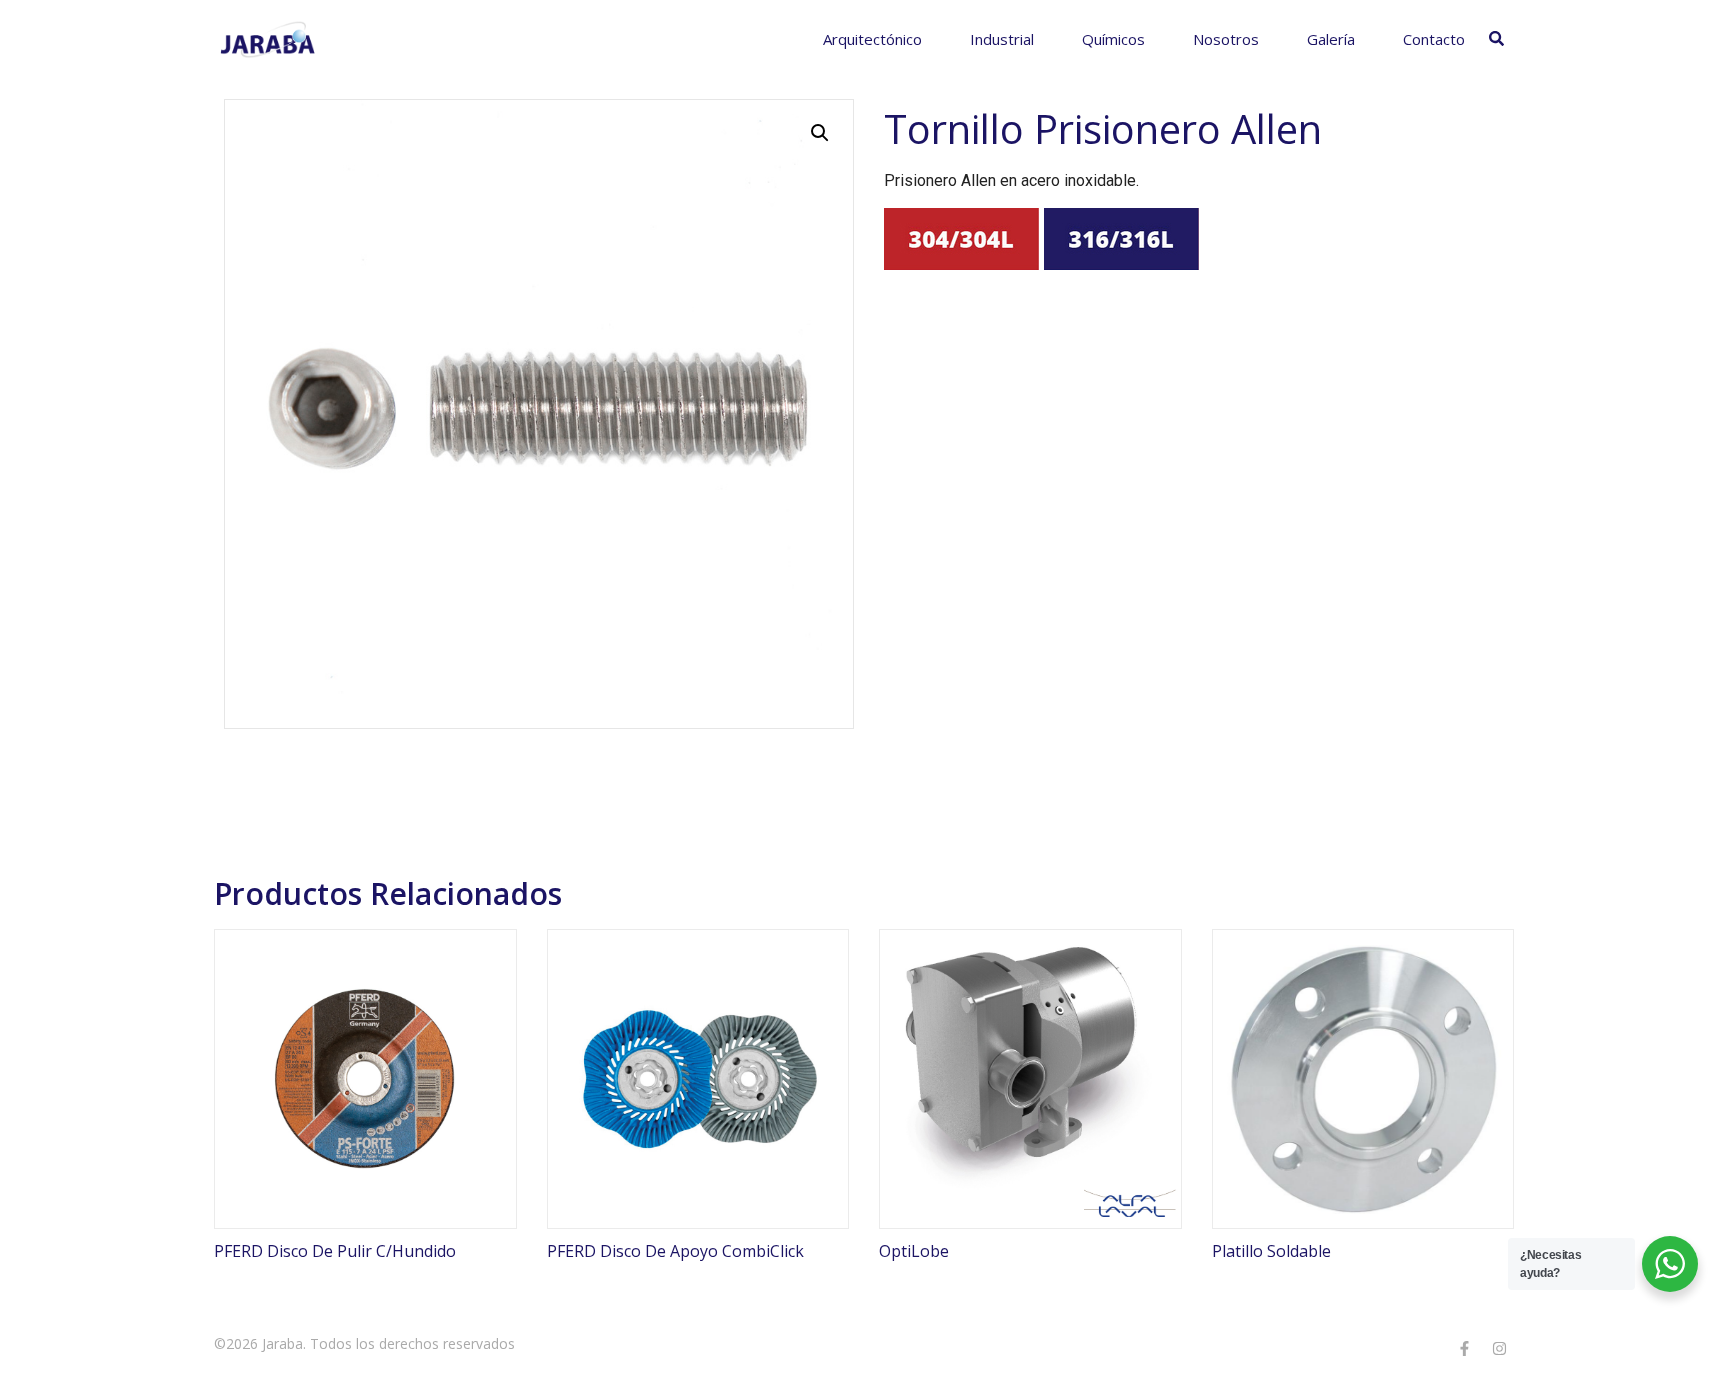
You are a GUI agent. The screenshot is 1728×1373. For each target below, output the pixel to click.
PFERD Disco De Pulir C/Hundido (335, 1251)
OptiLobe (914, 1251)
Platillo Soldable (1271, 1251)
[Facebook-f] (1464, 1348)
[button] (820, 133)
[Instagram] (1499, 1348)
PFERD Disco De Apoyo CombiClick (675, 1251)
